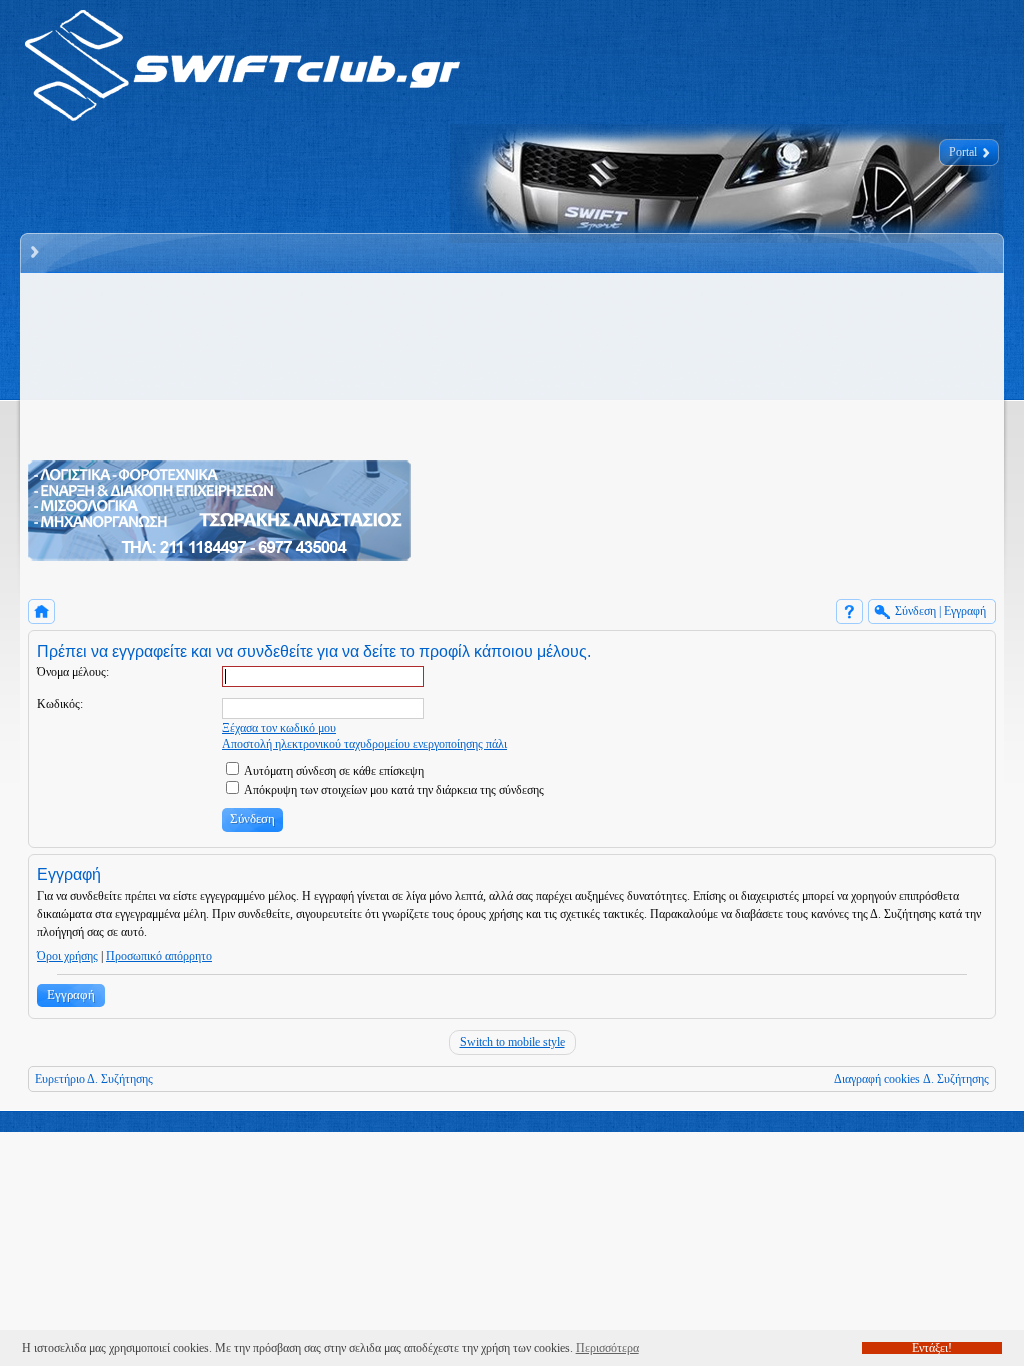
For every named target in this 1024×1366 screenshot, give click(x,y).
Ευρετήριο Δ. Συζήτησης (94, 1079)
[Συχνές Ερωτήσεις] (849, 611)
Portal (963, 152)
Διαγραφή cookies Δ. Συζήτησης (911, 1079)
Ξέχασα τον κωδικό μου (279, 728)
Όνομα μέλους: (73, 672)
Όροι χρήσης (67, 956)
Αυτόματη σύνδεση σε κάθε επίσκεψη (333, 771)
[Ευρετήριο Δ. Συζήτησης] (41, 611)
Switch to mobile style (512, 1042)
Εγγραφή (71, 994)
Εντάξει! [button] (932, 1348)
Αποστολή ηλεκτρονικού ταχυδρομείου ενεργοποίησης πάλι (364, 744)
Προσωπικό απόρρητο (159, 956)
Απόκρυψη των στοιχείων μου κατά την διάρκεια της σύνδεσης (393, 790)
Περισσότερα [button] (607, 1348)
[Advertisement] (719, 421)
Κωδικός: (60, 704)
